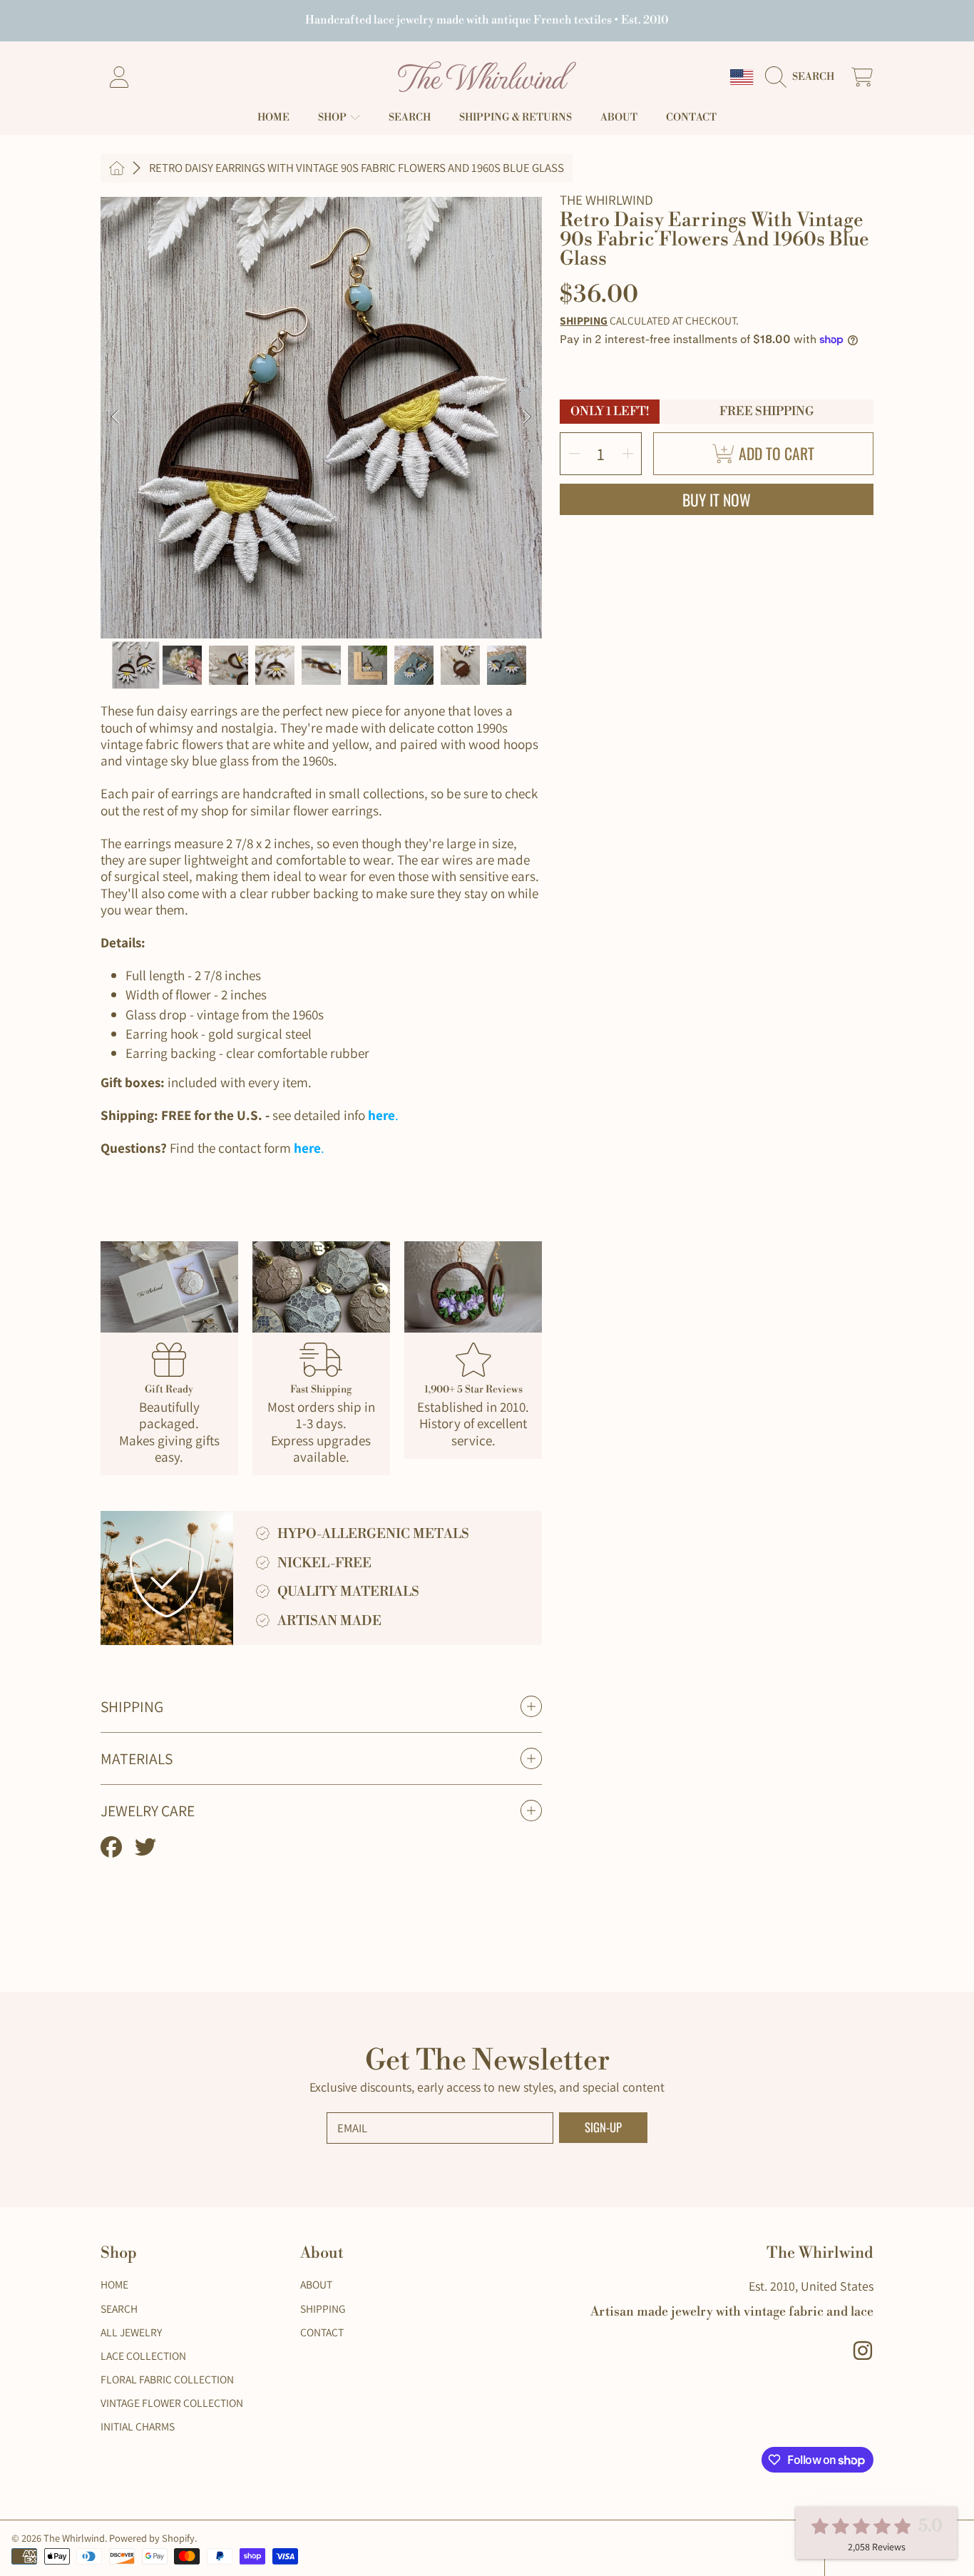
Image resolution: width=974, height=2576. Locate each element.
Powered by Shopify (152, 2538)
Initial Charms (138, 2426)
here (381, 1115)
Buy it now (717, 499)
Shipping (584, 321)
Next (527, 417)
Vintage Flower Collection (172, 2403)
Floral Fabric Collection (167, 2379)
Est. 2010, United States (811, 2286)
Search (119, 2308)
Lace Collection (143, 2356)
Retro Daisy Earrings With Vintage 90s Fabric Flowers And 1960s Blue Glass (357, 168)
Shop (333, 118)
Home (114, 2284)
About (316, 2284)
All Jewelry (131, 2332)
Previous (116, 417)
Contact (322, 2332)
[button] (804, 77)
